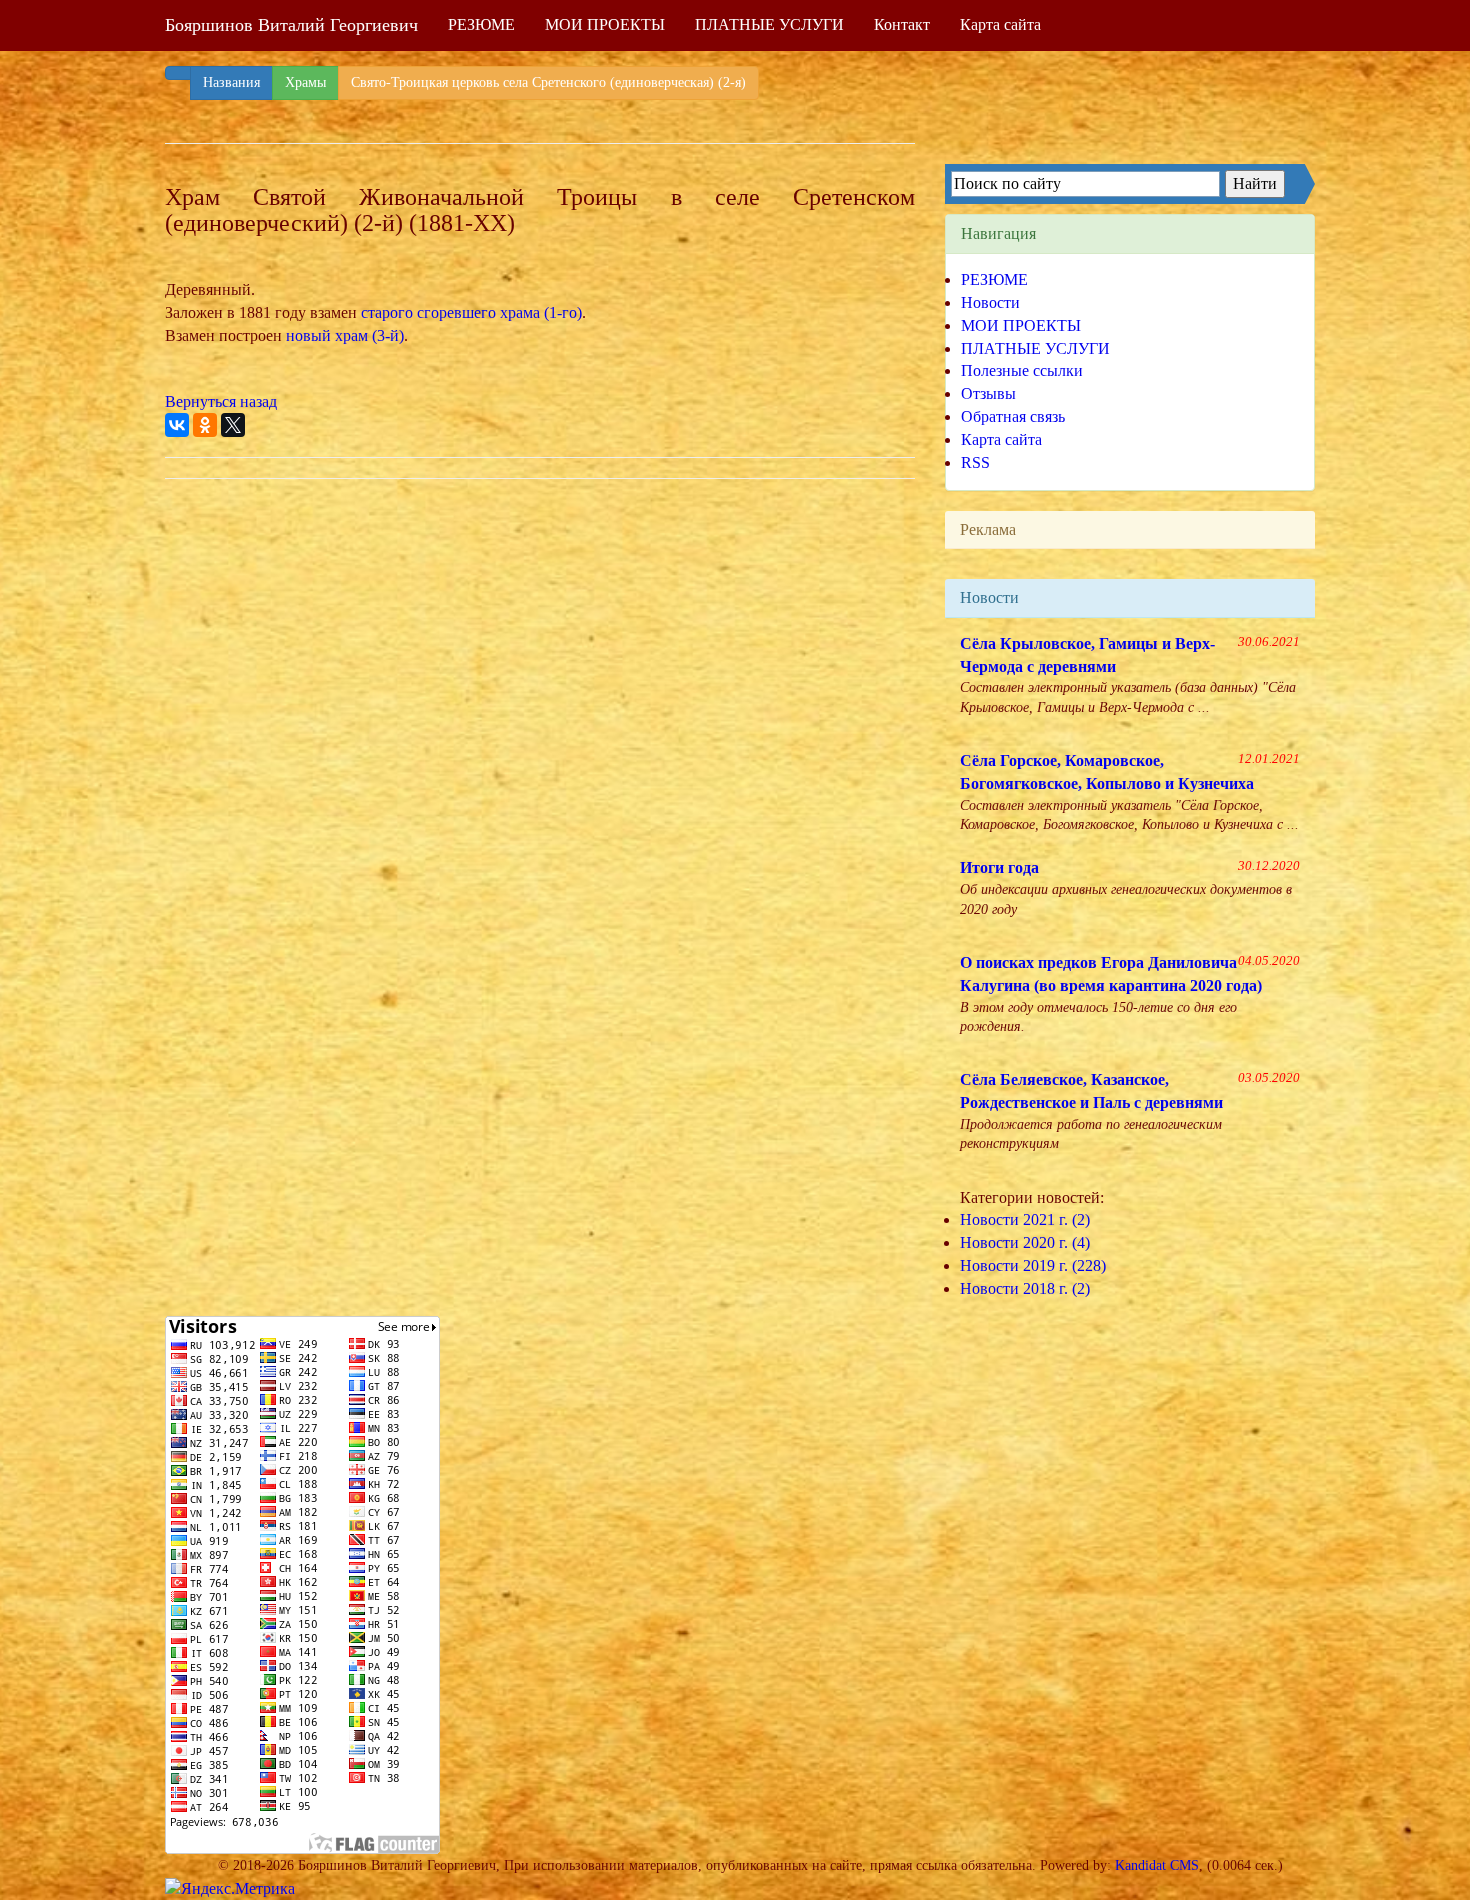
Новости (990, 302)
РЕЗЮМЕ (481, 24)
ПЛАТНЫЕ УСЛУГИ (769, 24)
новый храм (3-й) (345, 335)
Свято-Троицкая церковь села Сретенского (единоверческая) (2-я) (548, 82)
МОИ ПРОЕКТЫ (605, 24)
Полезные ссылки (1022, 370)
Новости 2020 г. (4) (1025, 1242)
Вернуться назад (221, 401)
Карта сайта (1000, 24)
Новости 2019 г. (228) (1033, 1265)
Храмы (305, 82)
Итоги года (999, 867)
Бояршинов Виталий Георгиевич (291, 25)
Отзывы (988, 393)
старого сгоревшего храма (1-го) (471, 312)
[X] (233, 425)
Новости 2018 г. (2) (1025, 1288)
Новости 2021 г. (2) (1025, 1219)
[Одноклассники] (205, 425)
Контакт (902, 24)
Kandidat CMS (1157, 1865)
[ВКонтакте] (177, 425)
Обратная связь (1013, 416)
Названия (231, 82)
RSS (975, 462)
